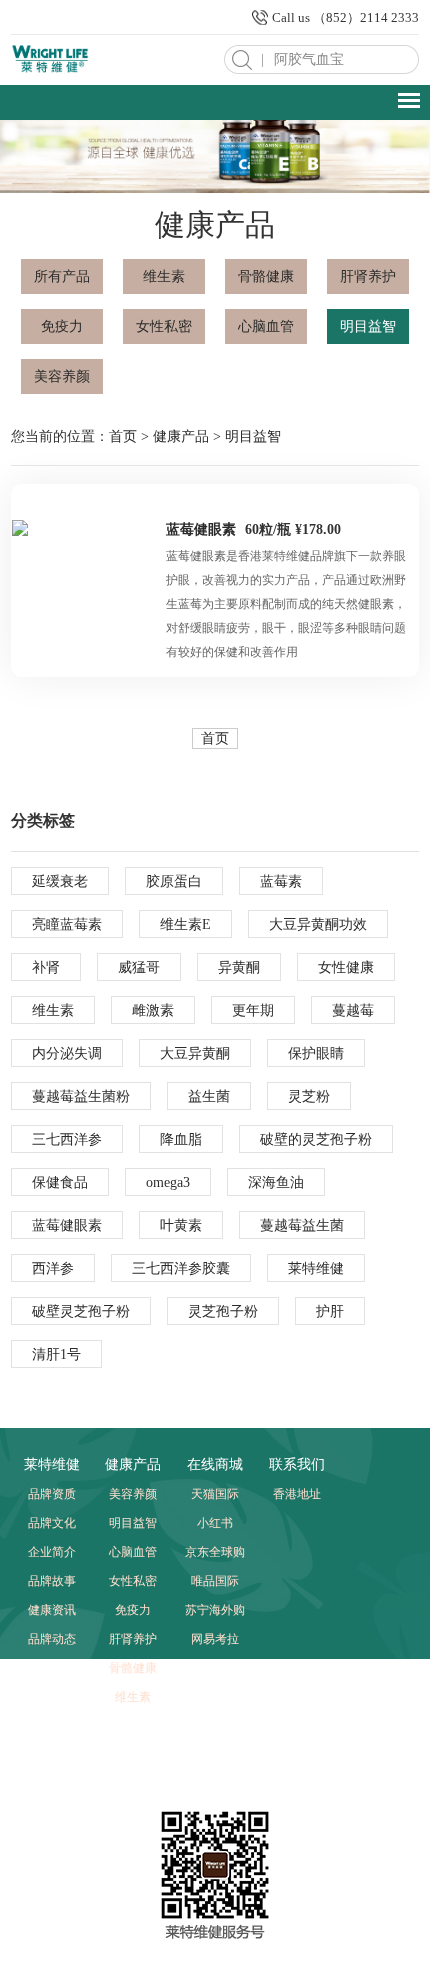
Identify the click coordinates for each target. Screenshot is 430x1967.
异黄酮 (239, 967)
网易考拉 (215, 1639)
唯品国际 (215, 1581)
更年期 (253, 1010)
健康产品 (181, 436)
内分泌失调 (67, 1053)
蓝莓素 (281, 881)
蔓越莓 (353, 1010)
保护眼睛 (316, 1053)
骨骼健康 (266, 276)
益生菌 (209, 1096)
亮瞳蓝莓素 (67, 924)
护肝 (330, 1311)
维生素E (185, 924)
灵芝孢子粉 (223, 1311)
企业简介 (52, 1552)
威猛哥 (139, 967)
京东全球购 (215, 1552)
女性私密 (164, 326)
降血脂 (181, 1139)
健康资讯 (52, 1610)
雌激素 (153, 1010)
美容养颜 (62, 376)
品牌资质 (52, 1494)
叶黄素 (181, 1225)
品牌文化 (52, 1523)
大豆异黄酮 (195, 1053)
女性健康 (346, 967)
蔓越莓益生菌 (302, 1225)
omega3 (168, 1182)
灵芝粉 (309, 1096)
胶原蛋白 (174, 881)
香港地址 (297, 1494)
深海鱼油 (276, 1182)
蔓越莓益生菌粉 (81, 1096)
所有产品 (62, 276)
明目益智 (368, 326)
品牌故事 (52, 1581)
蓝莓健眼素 (201, 529)
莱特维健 (316, 1268)
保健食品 (60, 1182)
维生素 (164, 276)
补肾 (46, 967)
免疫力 (62, 326)
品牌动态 (52, 1639)
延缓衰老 (60, 881)
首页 (123, 436)
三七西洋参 (67, 1139)
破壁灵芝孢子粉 (81, 1311)
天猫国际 (215, 1494)
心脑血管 (266, 326)
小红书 (215, 1523)
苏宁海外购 (215, 1610)
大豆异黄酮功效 (318, 924)
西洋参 (53, 1268)
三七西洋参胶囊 (181, 1268)
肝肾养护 (368, 276)
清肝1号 (56, 1354)
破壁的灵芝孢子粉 (316, 1139)
